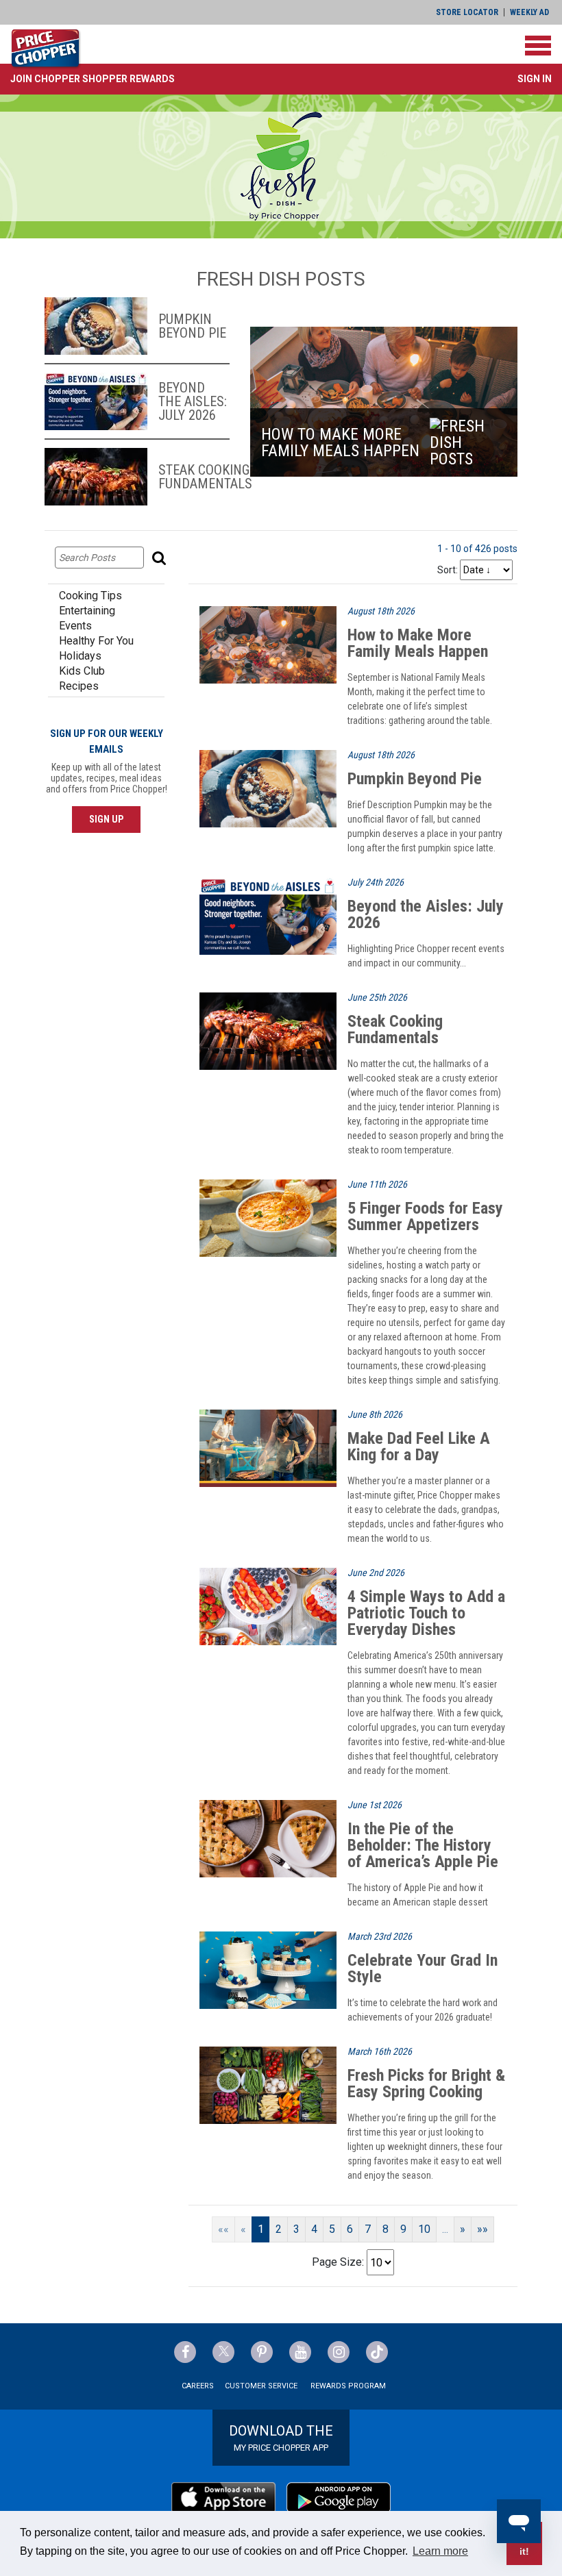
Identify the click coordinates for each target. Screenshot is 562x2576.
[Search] (161, 558)
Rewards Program (348, 2386)
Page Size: (338, 2262)
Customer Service (261, 2386)
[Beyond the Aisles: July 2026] (268, 915)
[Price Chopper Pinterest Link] (262, 2352)
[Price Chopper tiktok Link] (377, 2352)
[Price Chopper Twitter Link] (223, 2352)
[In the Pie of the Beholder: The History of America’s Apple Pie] (268, 1838)
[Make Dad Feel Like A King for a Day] (268, 1448)
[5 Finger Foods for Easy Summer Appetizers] (268, 1217)
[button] (93, 79)
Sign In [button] (535, 79)
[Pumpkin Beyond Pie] (268, 788)
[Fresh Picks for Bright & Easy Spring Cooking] (268, 2085)
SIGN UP (106, 819)
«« (223, 2229)
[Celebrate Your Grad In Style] (268, 1969)
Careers (198, 2386)
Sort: (448, 570)
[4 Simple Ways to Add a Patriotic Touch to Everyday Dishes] (268, 1606)
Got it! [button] (525, 2543)
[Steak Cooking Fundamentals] (268, 1030)
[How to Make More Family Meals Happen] (268, 644)
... (445, 2229)
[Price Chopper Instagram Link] (339, 2352)
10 (424, 2229)
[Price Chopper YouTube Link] (300, 2352)
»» (482, 2229)
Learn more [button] (440, 2551)
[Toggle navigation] (538, 46)
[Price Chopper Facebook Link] (185, 2352)
